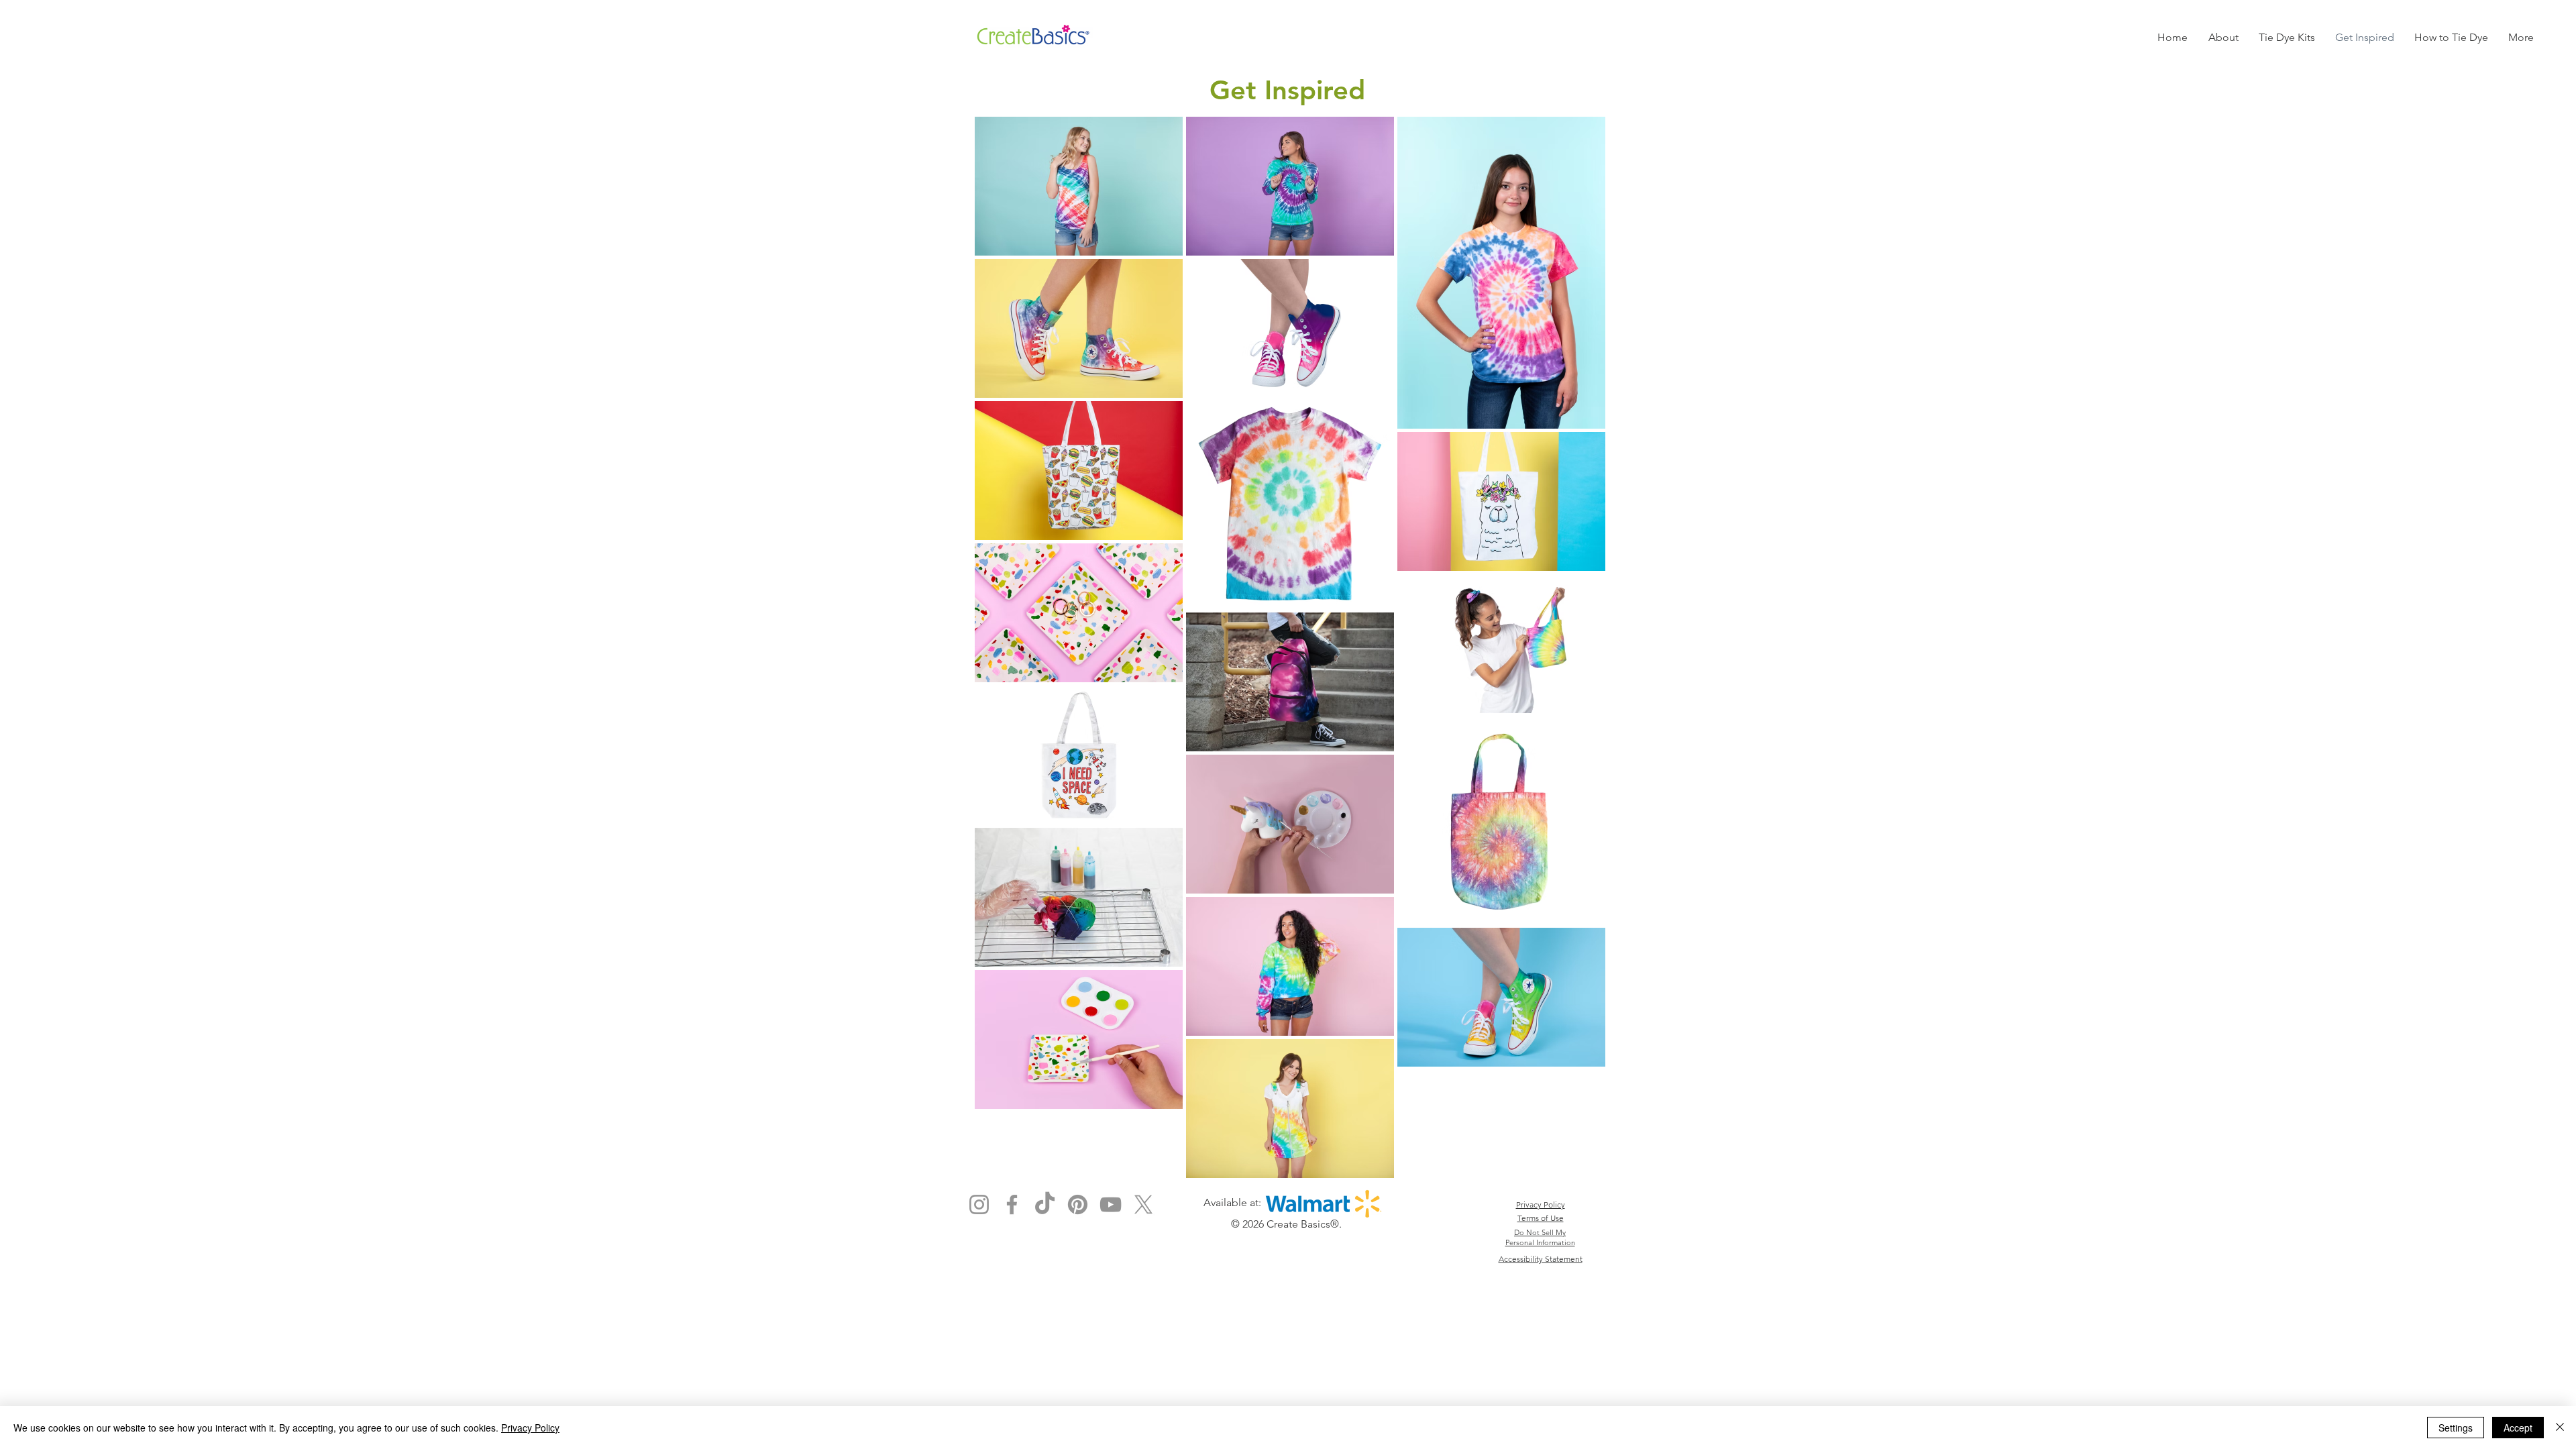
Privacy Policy (530, 1428)
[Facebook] (1012, 1204)
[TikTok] (1045, 1204)
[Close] (2560, 1428)
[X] (1143, 1204)
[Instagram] (979, 1204)
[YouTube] (1111, 1204)
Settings (2456, 1428)
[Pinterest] (1078, 1204)
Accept (2518, 1428)
